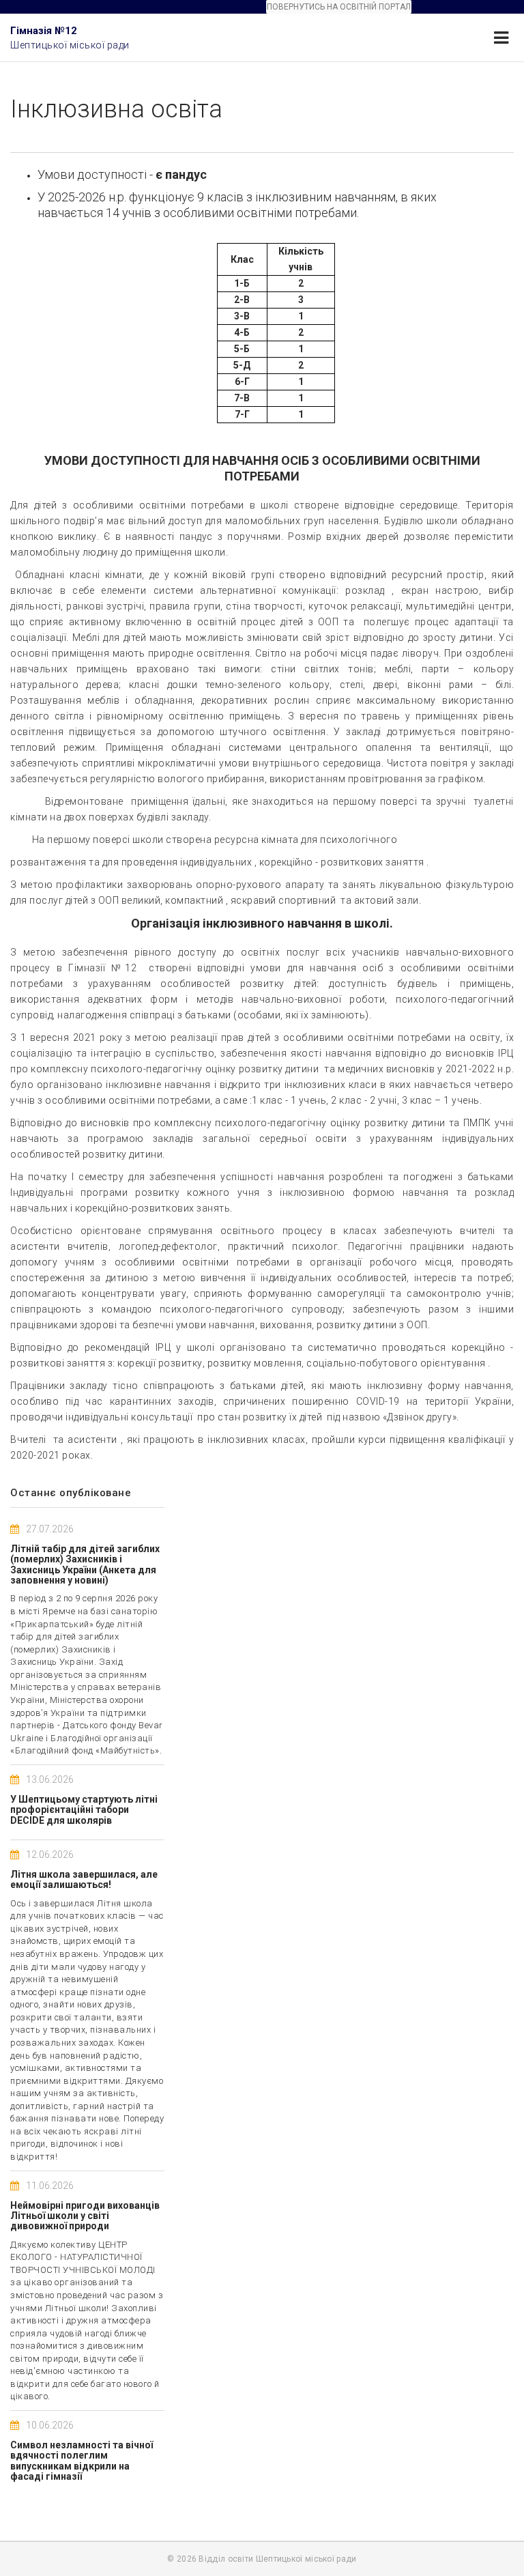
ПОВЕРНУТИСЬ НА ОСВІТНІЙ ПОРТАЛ (339, 7)
